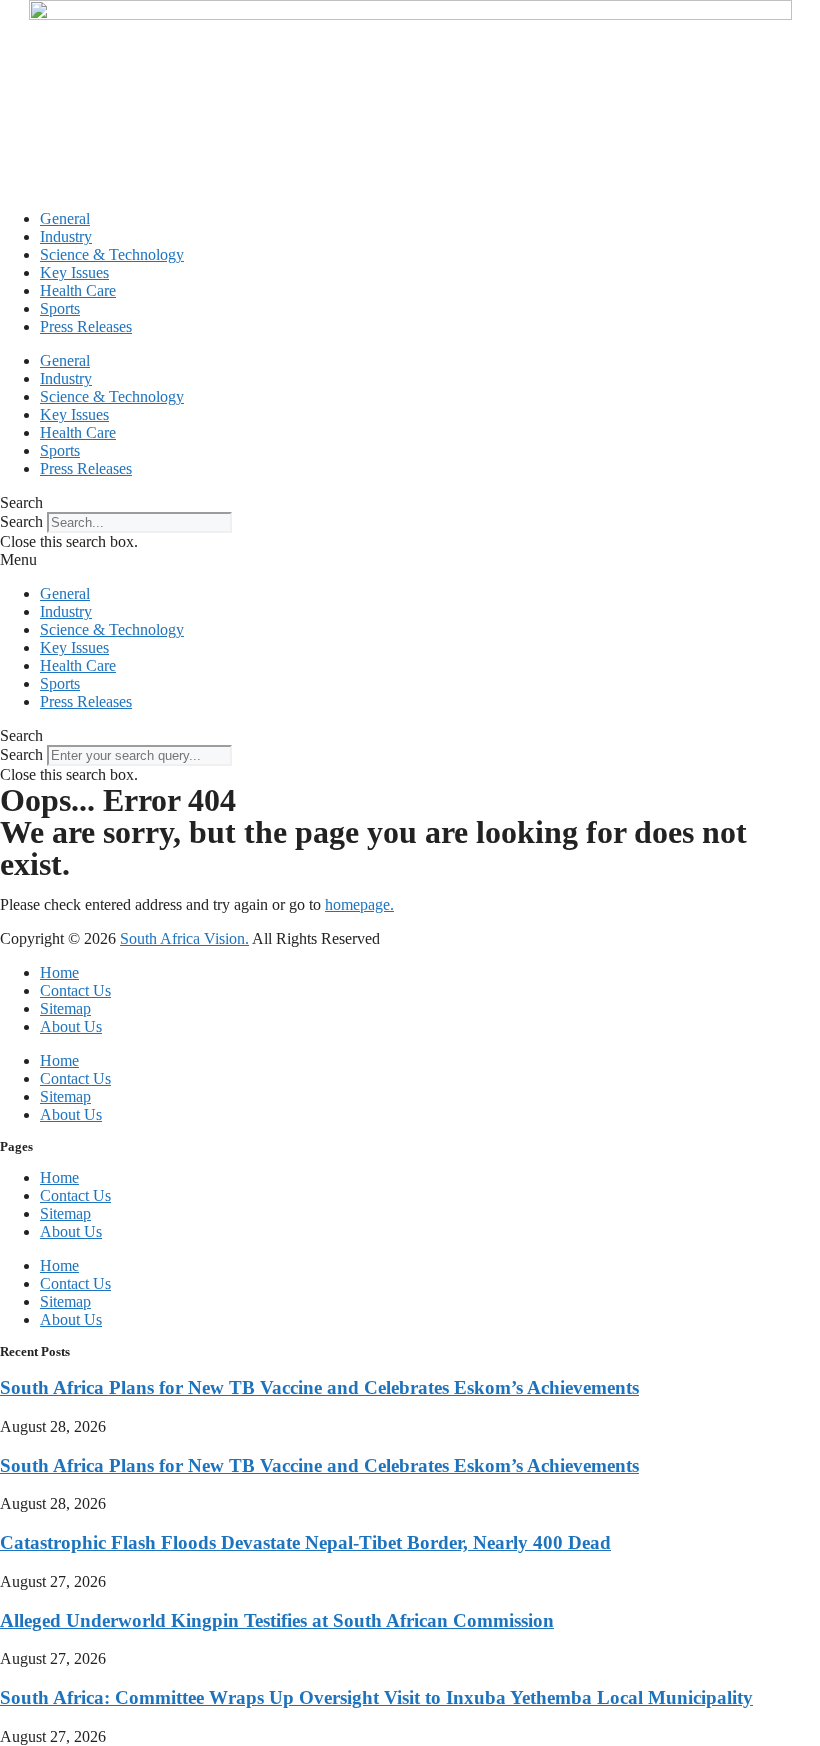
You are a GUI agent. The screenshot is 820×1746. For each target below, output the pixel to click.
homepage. (359, 904)
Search (21, 521)
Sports (60, 308)
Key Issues (74, 272)
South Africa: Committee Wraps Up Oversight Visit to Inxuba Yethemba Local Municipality (376, 1697)
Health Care (78, 290)
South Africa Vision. (184, 938)
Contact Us (75, 990)
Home (59, 972)
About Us (71, 1026)
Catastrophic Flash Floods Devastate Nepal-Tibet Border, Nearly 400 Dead (305, 1542)
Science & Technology (112, 254)
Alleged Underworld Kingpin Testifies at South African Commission (277, 1620)
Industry (66, 236)
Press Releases (86, 326)
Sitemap (65, 1008)
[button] (410, 503)
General (65, 218)
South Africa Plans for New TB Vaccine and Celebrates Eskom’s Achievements (319, 1387)
